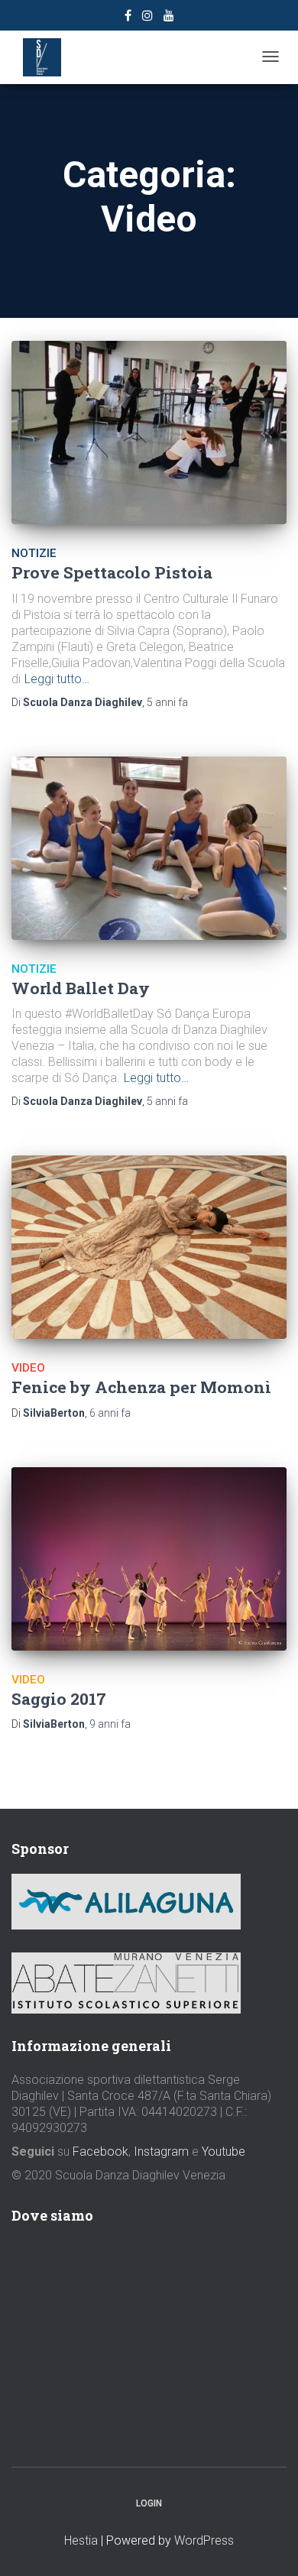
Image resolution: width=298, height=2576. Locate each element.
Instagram (161, 2152)
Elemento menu (128, 18)
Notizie (34, 553)
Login (149, 2503)
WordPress (204, 2540)
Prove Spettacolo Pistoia (112, 572)
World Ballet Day (81, 988)
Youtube (223, 2152)
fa (167, 702)
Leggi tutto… (57, 679)
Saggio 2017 (59, 1699)
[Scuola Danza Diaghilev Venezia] (42, 57)
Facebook (100, 2152)
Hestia (81, 2540)
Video (28, 1368)
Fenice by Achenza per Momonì (141, 1387)
